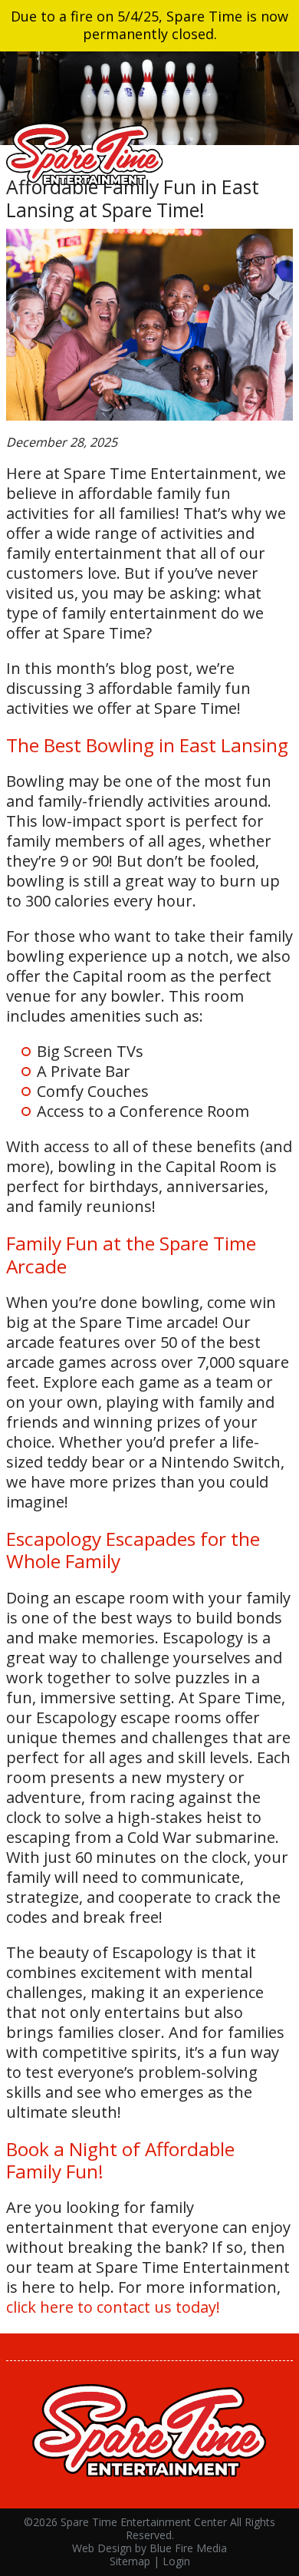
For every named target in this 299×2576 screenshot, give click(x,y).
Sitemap (130, 2561)
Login (176, 2561)
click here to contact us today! (113, 2307)
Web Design (102, 2548)
